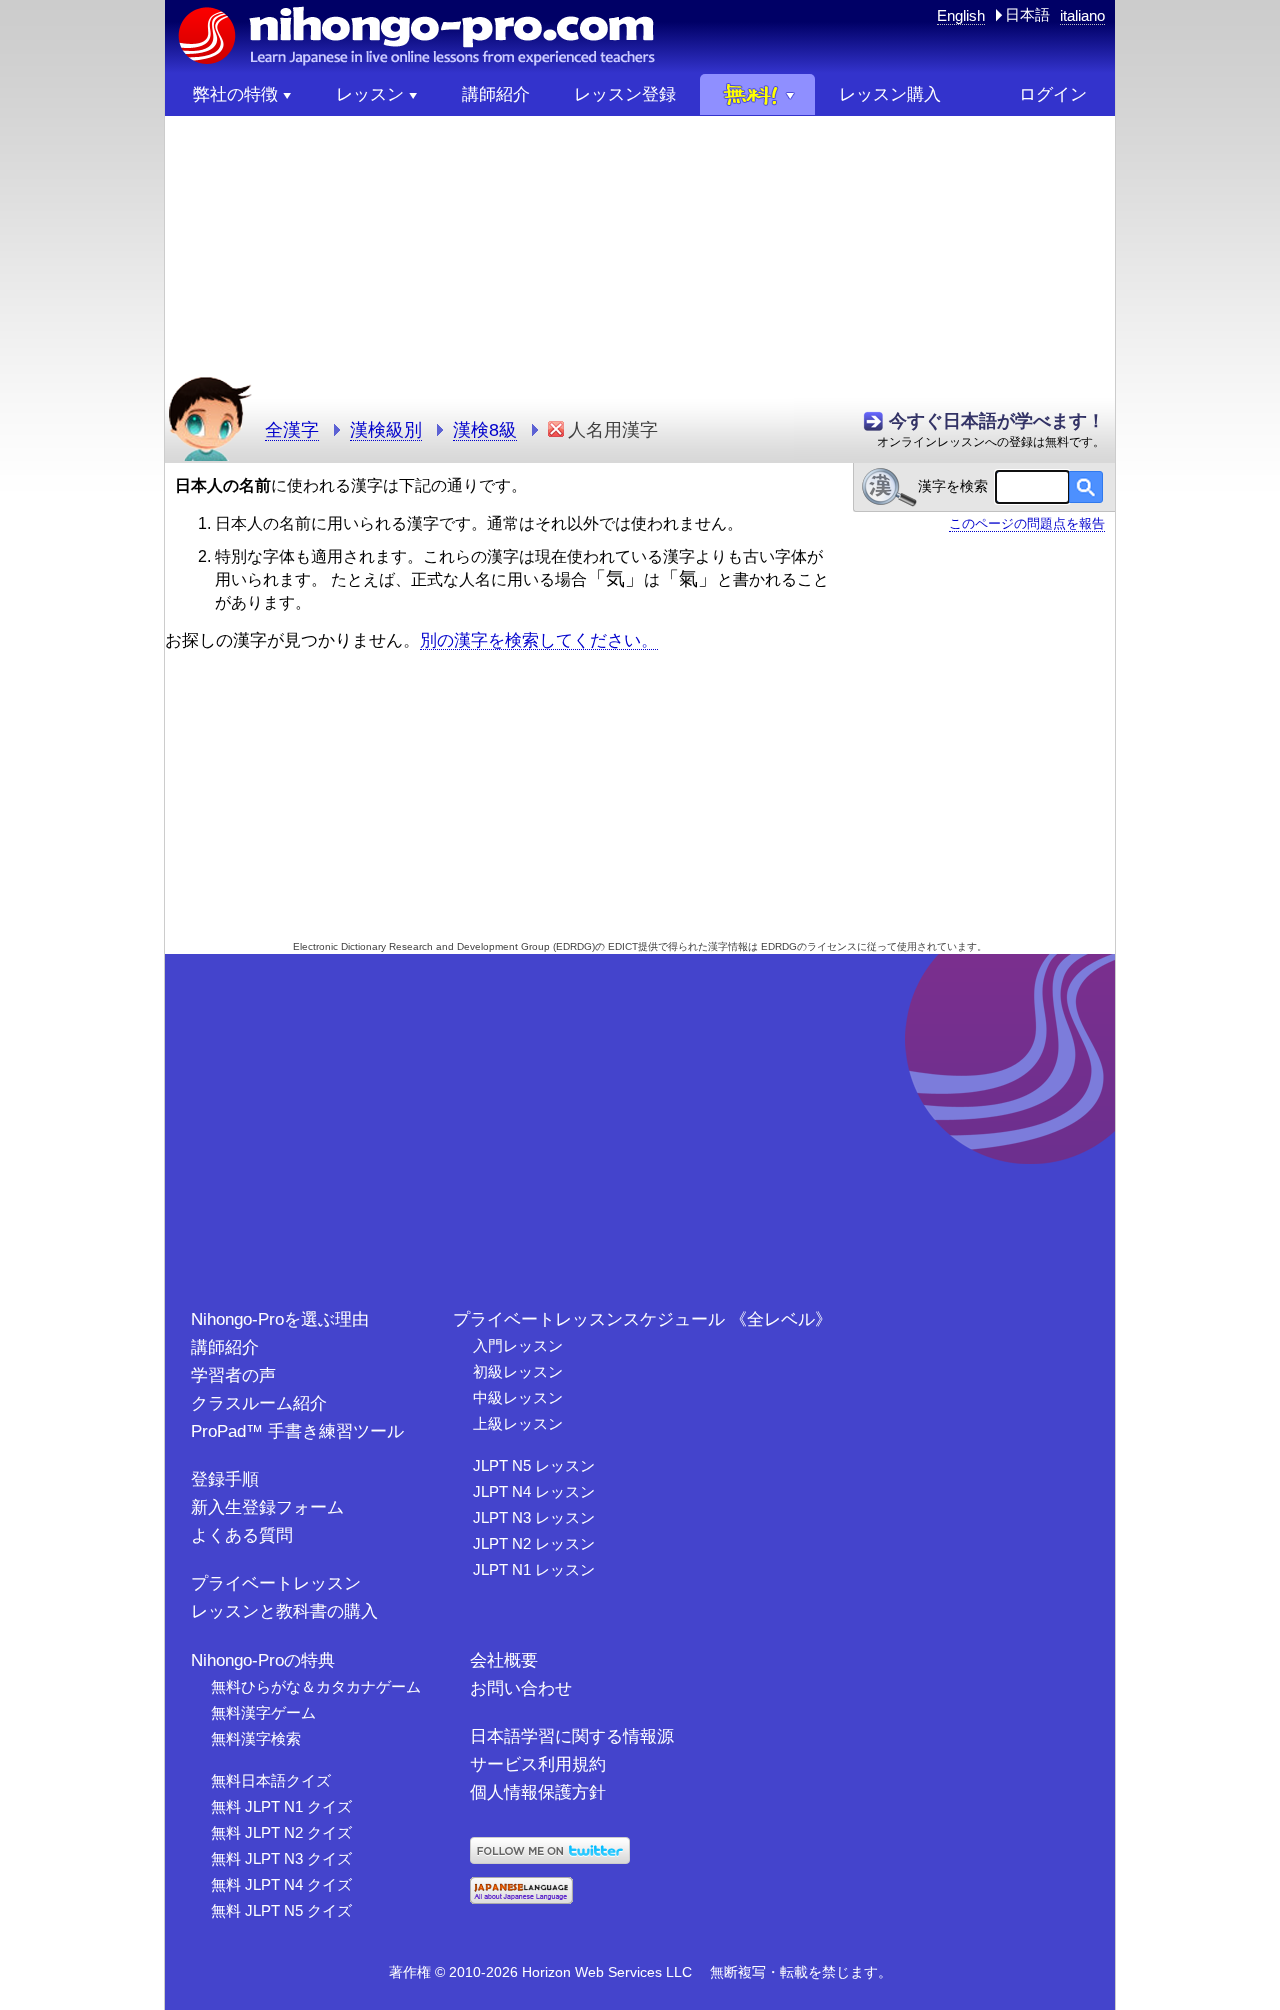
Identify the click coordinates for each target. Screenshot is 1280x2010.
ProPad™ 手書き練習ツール (297, 1431)
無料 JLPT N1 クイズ (281, 1806)
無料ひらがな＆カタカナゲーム (316, 1686)
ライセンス (832, 946)
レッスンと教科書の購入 (284, 1611)
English (961, 15)
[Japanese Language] (521, 1898)
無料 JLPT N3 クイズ (281, 1858)
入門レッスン (518, 1345)
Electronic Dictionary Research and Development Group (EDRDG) (444, 946)
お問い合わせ (521, 1688)
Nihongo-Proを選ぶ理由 (280, 1319)
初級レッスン (518, 1371)
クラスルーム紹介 (259, 1403)
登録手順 (225, 1479)
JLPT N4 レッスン (534, 1491)
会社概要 (504, 1660)
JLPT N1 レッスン (534, 1569)
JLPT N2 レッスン (534, 1543)
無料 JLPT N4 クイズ (281, 1884)
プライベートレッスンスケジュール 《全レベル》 (642, 1319)
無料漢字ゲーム (263, 1712)
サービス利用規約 (538, 1764)
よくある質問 (242, 1535)
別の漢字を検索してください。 (539, 640)
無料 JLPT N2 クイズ (281, 1832)
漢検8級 (485, 430)
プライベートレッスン (276, 1583)
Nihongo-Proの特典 (263, 1660)
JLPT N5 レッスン (534, 1465)
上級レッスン (518, 1423)
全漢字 (292, 430)
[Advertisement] (640, 256)
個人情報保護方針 (538, 1792)
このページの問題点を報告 (1027, 523)
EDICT (623, 946)
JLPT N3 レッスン (534, 1517)
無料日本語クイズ (271, 1780)
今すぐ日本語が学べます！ (997, 421)
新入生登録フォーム (267, 1507)
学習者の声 (233, 1375)
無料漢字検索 (256, 1738)
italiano (1082, 15)
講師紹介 (225, 1347)
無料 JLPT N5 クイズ (281, 1910)
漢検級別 (386, 430)
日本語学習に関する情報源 (572, 1736)
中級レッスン (518, 1397)
